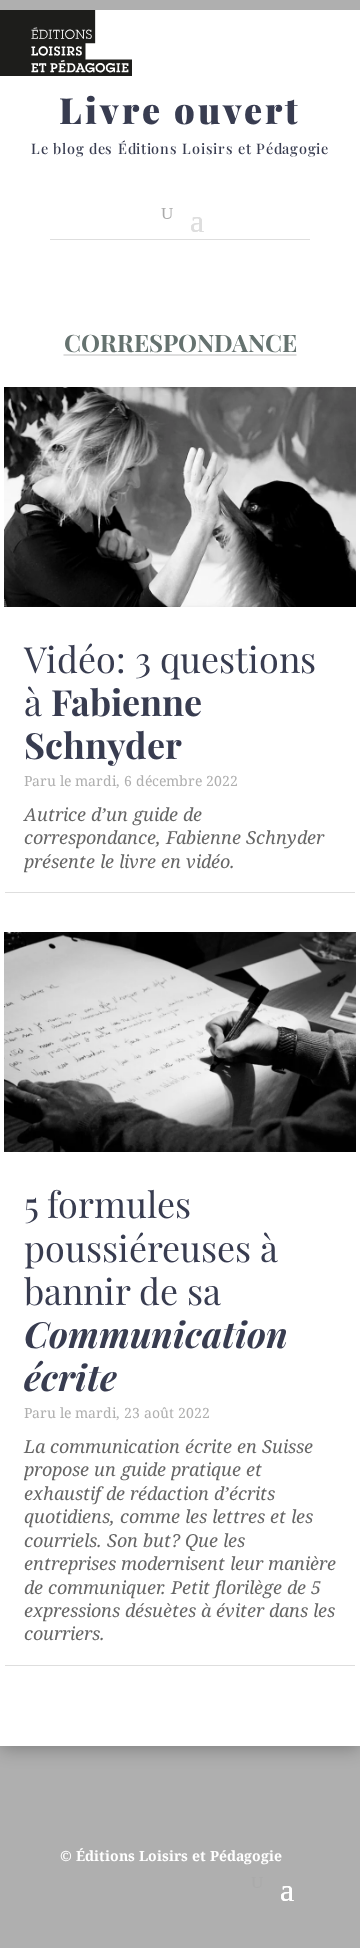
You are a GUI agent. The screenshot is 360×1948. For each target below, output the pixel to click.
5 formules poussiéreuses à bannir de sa (156, 1289)
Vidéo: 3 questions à (170, 701)
